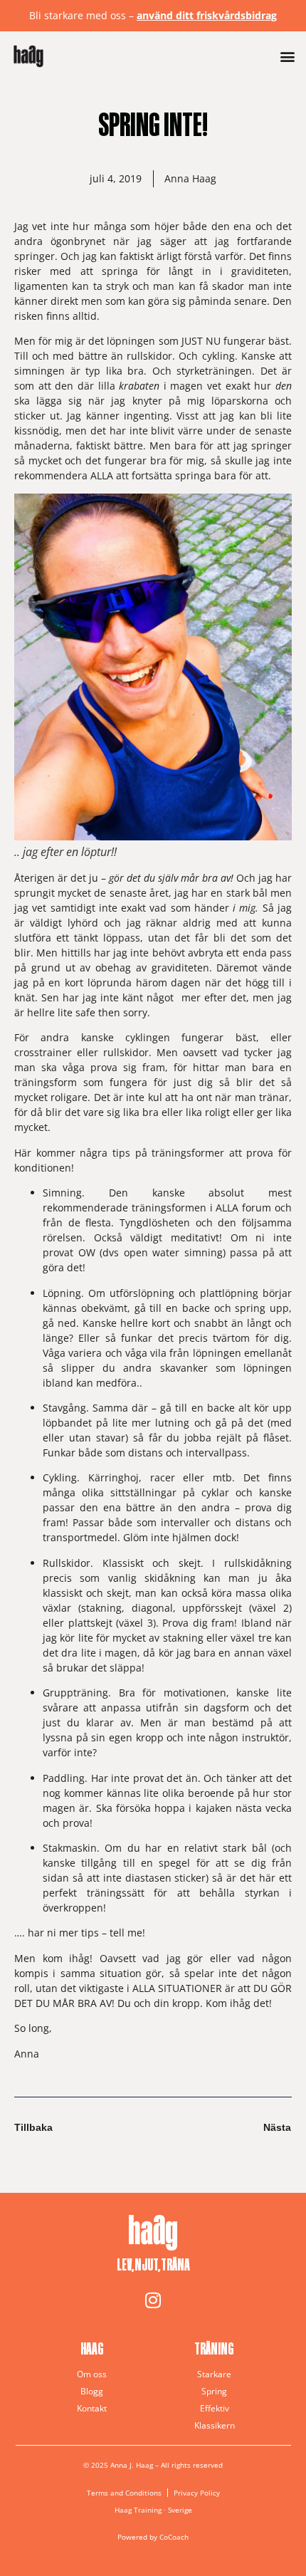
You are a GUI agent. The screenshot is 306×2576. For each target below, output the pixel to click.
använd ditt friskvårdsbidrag (207, 15)
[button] (287, 57)
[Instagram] (153, 2300)
